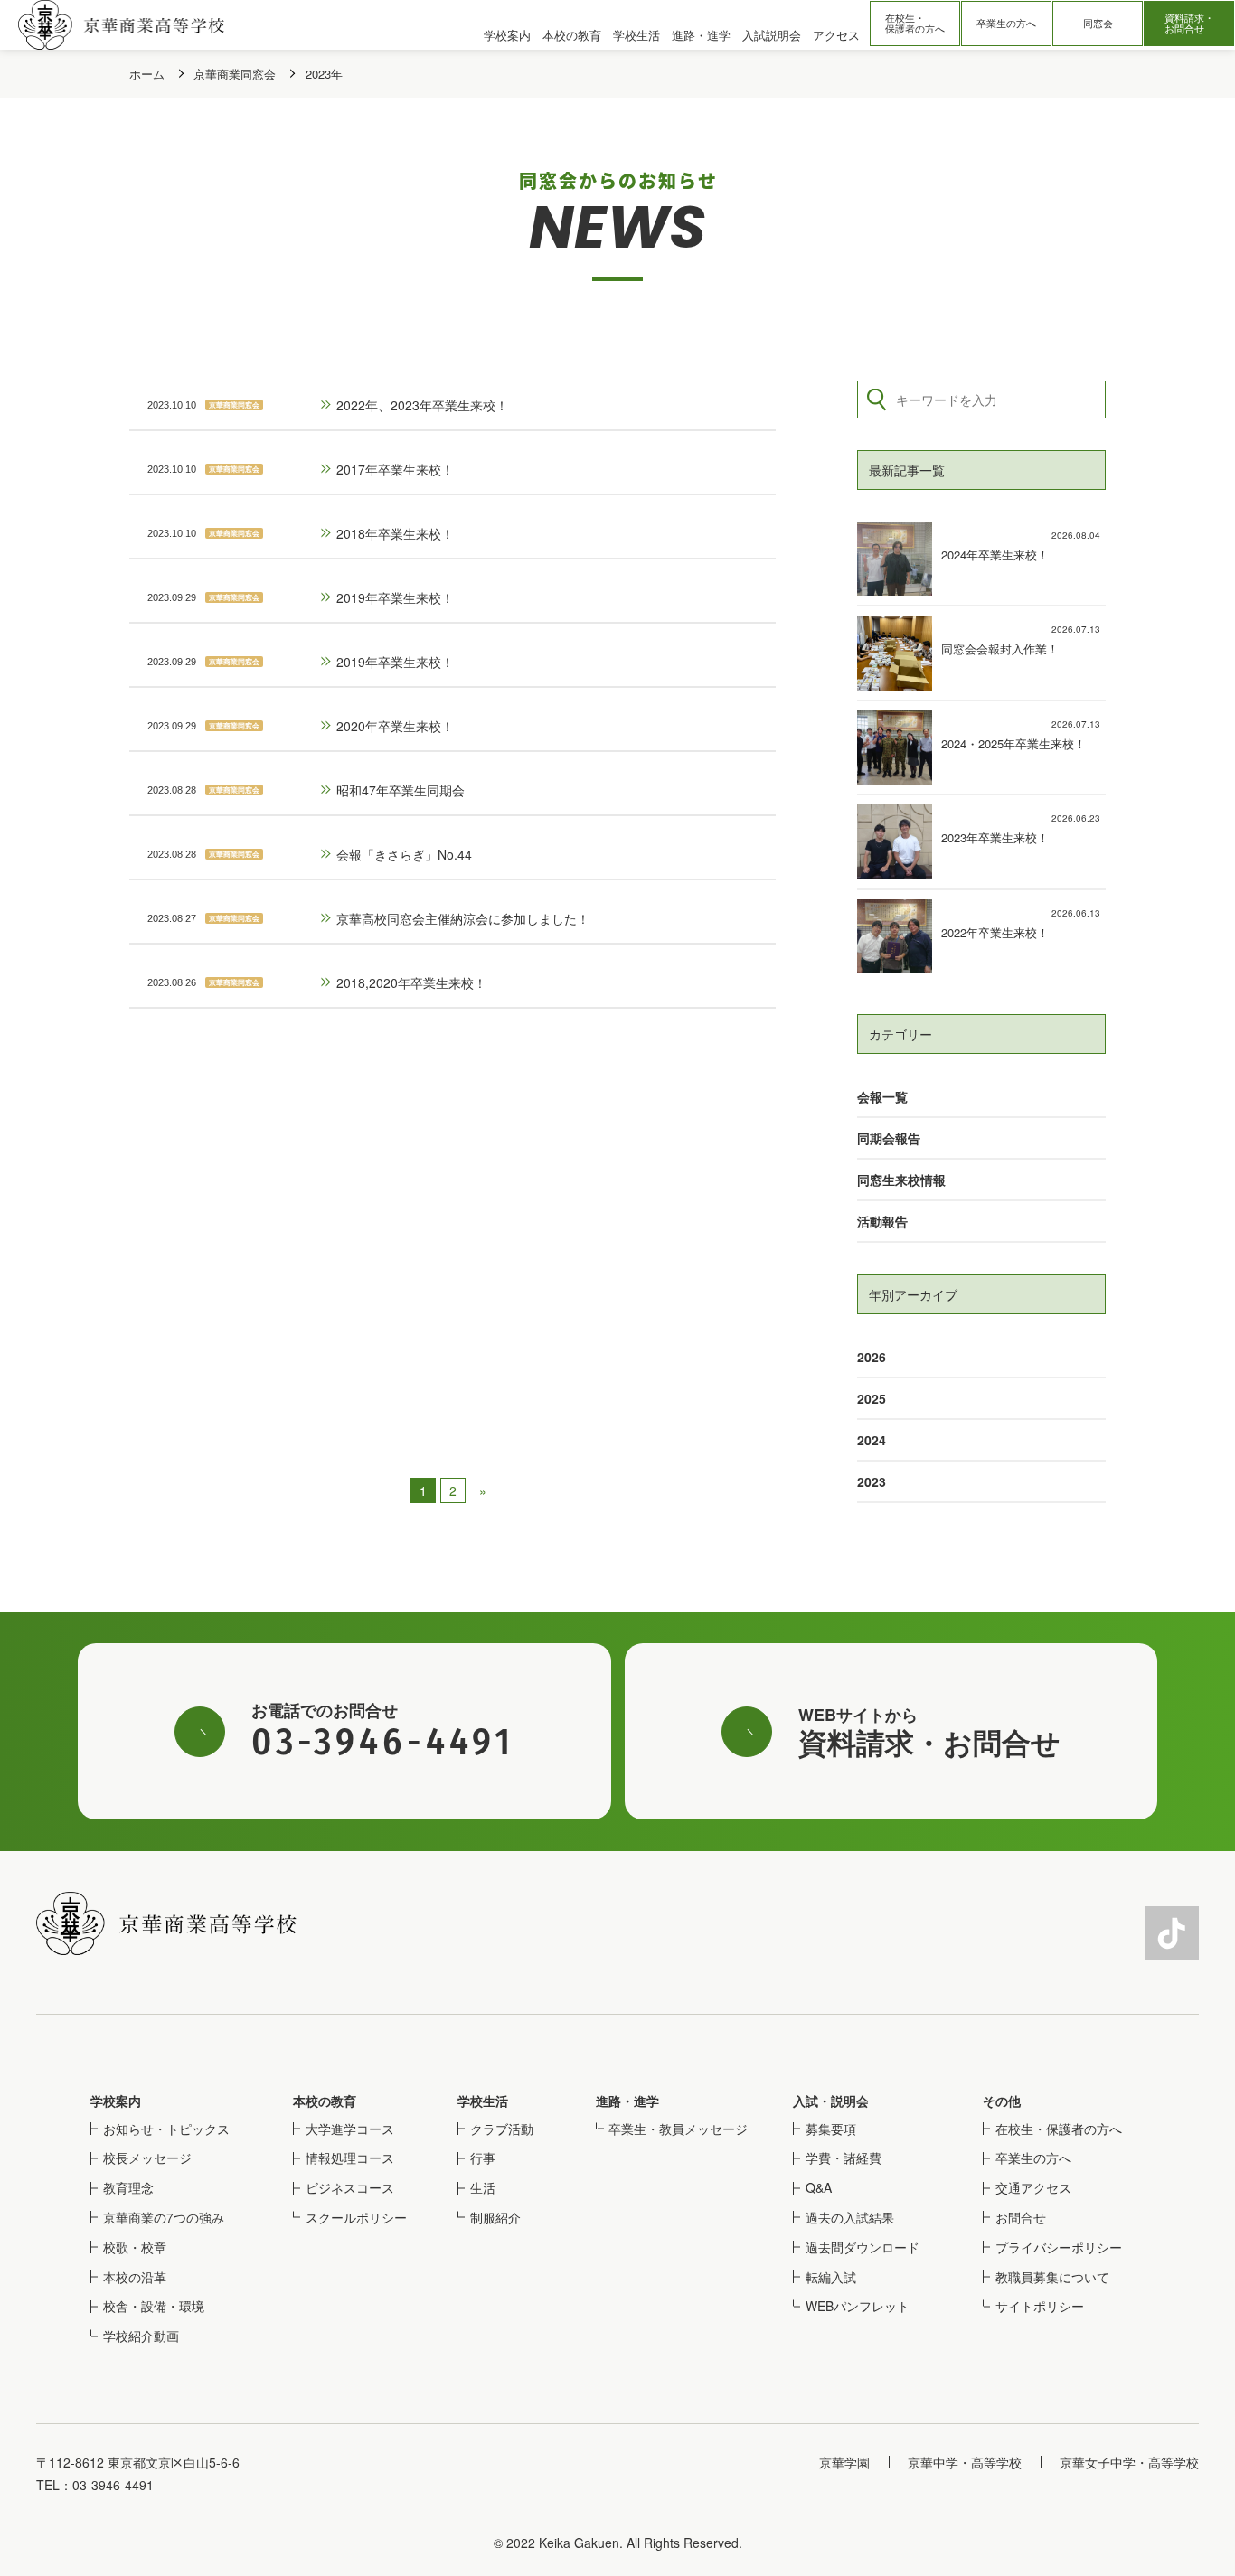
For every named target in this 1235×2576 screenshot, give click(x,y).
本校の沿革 (135, 2277)
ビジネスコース (350, 2187)
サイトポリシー (1040, 2306)
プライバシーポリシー (1059, 2247)
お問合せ (1021, 2217)
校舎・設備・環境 (154, 2306)
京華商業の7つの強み (164, 2217)
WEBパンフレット (858, 2306)
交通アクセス (1033, 2187)
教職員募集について (1052, 2277)
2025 (872, 1398)
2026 (872, 1357)
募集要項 (831, 2129)
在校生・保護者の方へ (915, 23)
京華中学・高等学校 (965, 2462)
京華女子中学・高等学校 (1129, 2462)
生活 (483, 2187)
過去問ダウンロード (863, 2247)
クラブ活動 (502, 2129)
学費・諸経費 (844, 2158)
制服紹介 (495, 2217)
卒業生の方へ (1006, 23)
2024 (872, 1440)
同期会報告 (889, 1138)
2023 (872, 1481)
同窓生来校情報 (901, 1180)
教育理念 (128, 2187)
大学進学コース (350, 2129)
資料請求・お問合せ (1189, 23)
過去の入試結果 (850, 2217)
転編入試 (831, 2277)
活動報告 (882, 1221)
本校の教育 (325, 2101)
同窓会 (1098, 23)
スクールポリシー (356, 2217)
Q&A (819, 2187)
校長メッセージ (147, 2158)
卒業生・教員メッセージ (678, 2129)
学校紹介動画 (141, 2336)
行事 (483, 2158)
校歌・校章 (135, 2247)
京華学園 (844, 2462)
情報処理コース (350, 2158)
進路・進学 (627, 2101)
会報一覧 (882, 1096)
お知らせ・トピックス (166, 2129)
